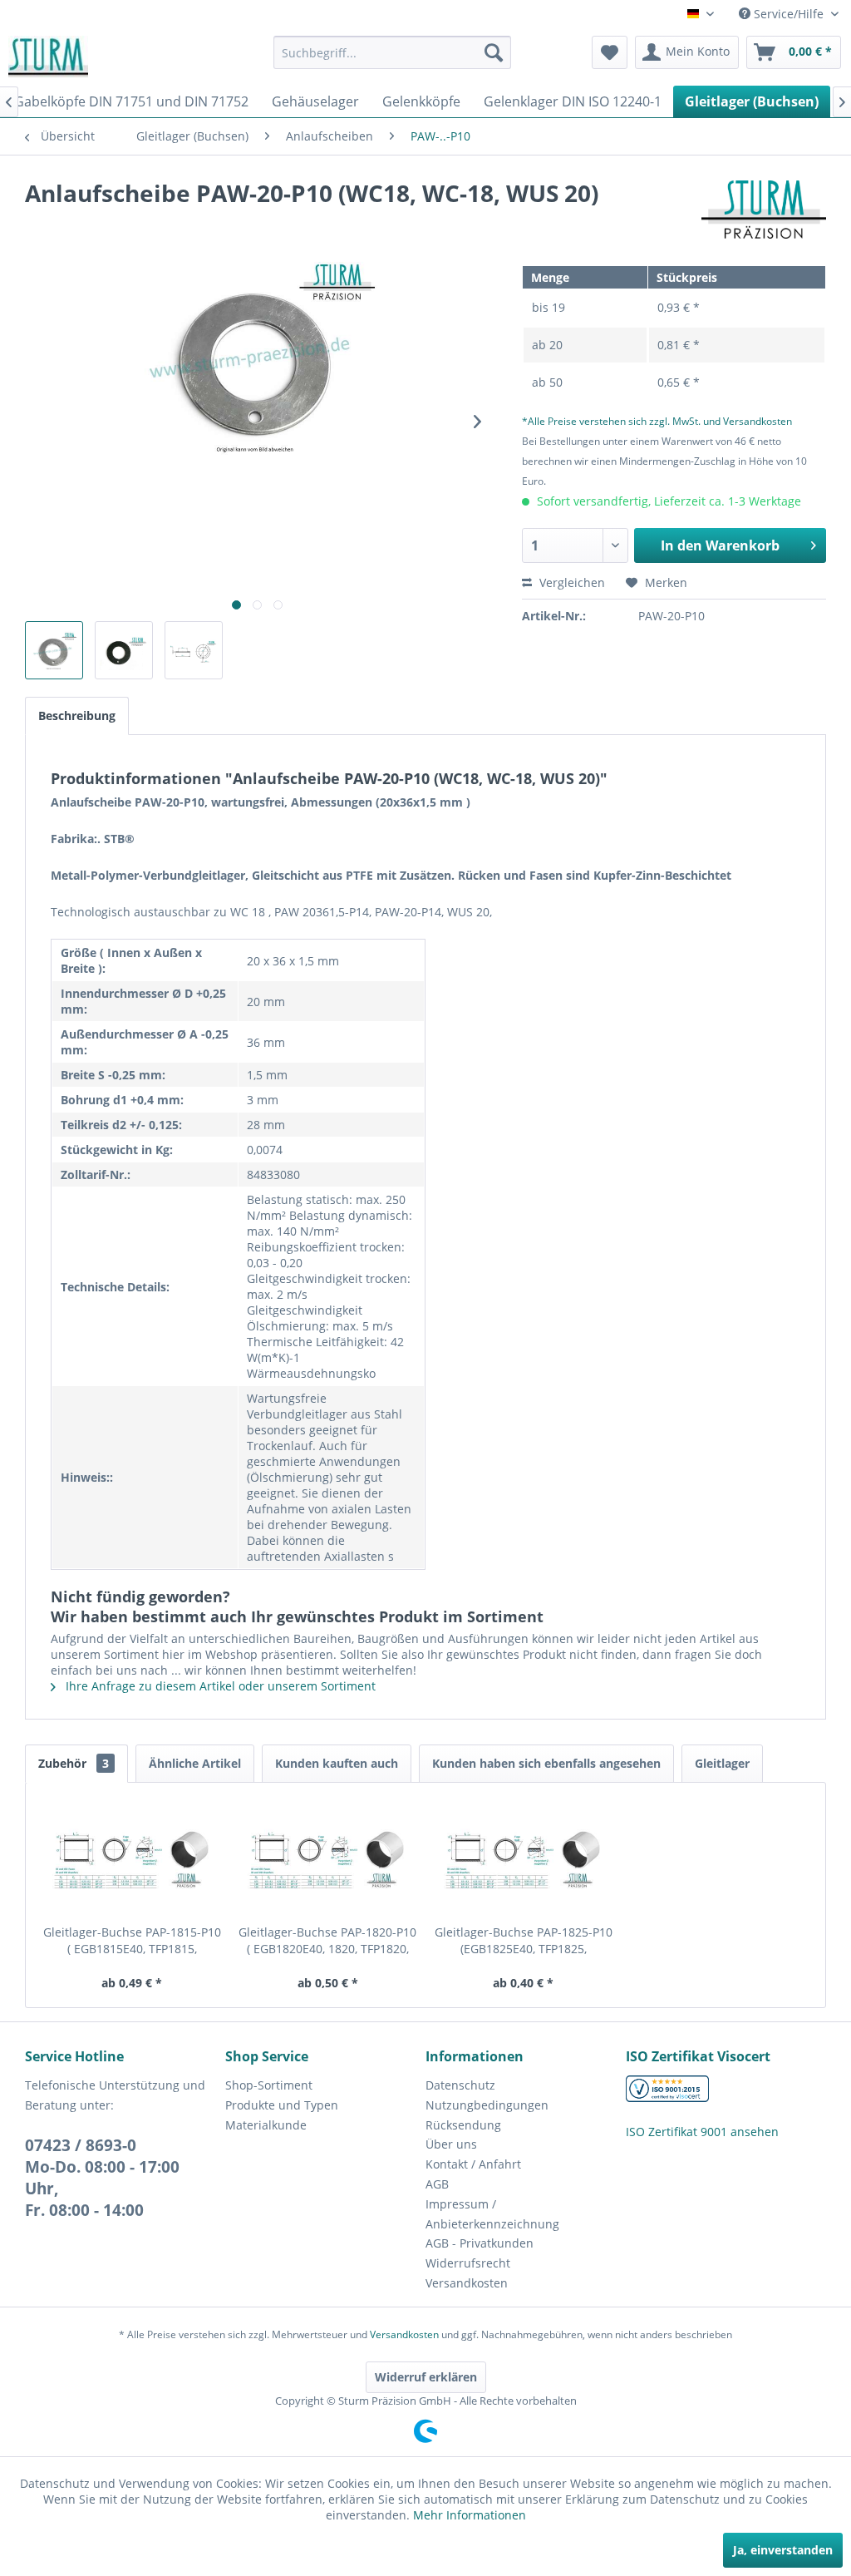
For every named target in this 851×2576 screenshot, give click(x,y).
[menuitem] (393, 52)
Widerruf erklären (426, 2377)
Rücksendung (463, 2125)
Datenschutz (460, 2085)
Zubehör (74, 1763)
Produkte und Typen (282, 2105)
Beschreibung (77, 716)
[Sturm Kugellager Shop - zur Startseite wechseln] (48, 57)
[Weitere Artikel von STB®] (764, 210)
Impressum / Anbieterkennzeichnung (492, 2214)
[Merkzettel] (610, 52)
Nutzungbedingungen (487, 2105)
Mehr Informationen (470, 2515)
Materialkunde (266, 2125)
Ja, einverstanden (783, 2550)
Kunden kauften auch (337, 1763)
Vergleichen (571, 582)
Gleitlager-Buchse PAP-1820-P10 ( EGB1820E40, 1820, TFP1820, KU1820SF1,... (327, 1941)
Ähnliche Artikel (195, 1763)
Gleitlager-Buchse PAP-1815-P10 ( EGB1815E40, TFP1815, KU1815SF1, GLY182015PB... (132, 1941)
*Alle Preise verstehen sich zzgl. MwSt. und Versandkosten (657, 421)
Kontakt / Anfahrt (473, 2164)
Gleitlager (722, 1763)
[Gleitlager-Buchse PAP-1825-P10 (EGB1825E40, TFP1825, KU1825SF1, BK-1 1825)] (524, 1858)
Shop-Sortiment (269, 2085)
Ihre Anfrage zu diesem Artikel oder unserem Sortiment (219, 1686)
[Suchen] (494, 52)
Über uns (451, 2144)
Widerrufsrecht (468, 2263)
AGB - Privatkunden (480, 2243)
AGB (437, 2184)
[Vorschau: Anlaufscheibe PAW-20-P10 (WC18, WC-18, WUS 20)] (54, 650)
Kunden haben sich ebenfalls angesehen (546, 1763)
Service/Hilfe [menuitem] (789, 14)
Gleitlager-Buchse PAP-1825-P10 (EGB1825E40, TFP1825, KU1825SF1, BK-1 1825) (524, 1941)
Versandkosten (467, 2283)
